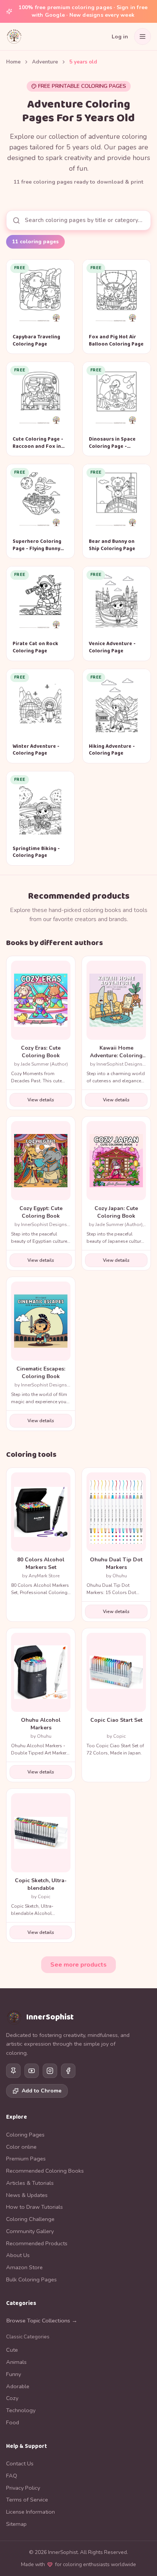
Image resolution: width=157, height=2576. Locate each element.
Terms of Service (27, 2500)
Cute (12, 2350)
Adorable (18, 2386)
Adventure (45, 62)
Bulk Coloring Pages (31, 2279)
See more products (78, 1965)
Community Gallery (30, 2231)
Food (13, 2422)
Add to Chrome (42, 2091)
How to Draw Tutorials (34, 2207)
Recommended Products (37, 2243)
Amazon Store (24, 2267)
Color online (21, 2147)
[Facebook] (68, 2071)
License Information (30, 2512)
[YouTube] (32, 2071)
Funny (14, 2374)
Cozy (12, 2398)
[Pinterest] (13, 2071)
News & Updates (27, 2195)
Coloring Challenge (30, 2219)
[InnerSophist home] (14, 36)
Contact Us (20, 2463)
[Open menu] (143, 36)
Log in (120, 37)
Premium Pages (26, 2159)
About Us (18, 2255)
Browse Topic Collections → (42, 2321)
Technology (21, 2410)
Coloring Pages (25, 2135)
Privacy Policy (23, 2488)
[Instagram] (50, 2071)
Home (13, 62)
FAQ (12, 2476)
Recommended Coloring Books (45, 2171)
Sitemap (16, 2524)
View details (41, 1100)
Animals (16, 2362)
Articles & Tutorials (30, 2183)
